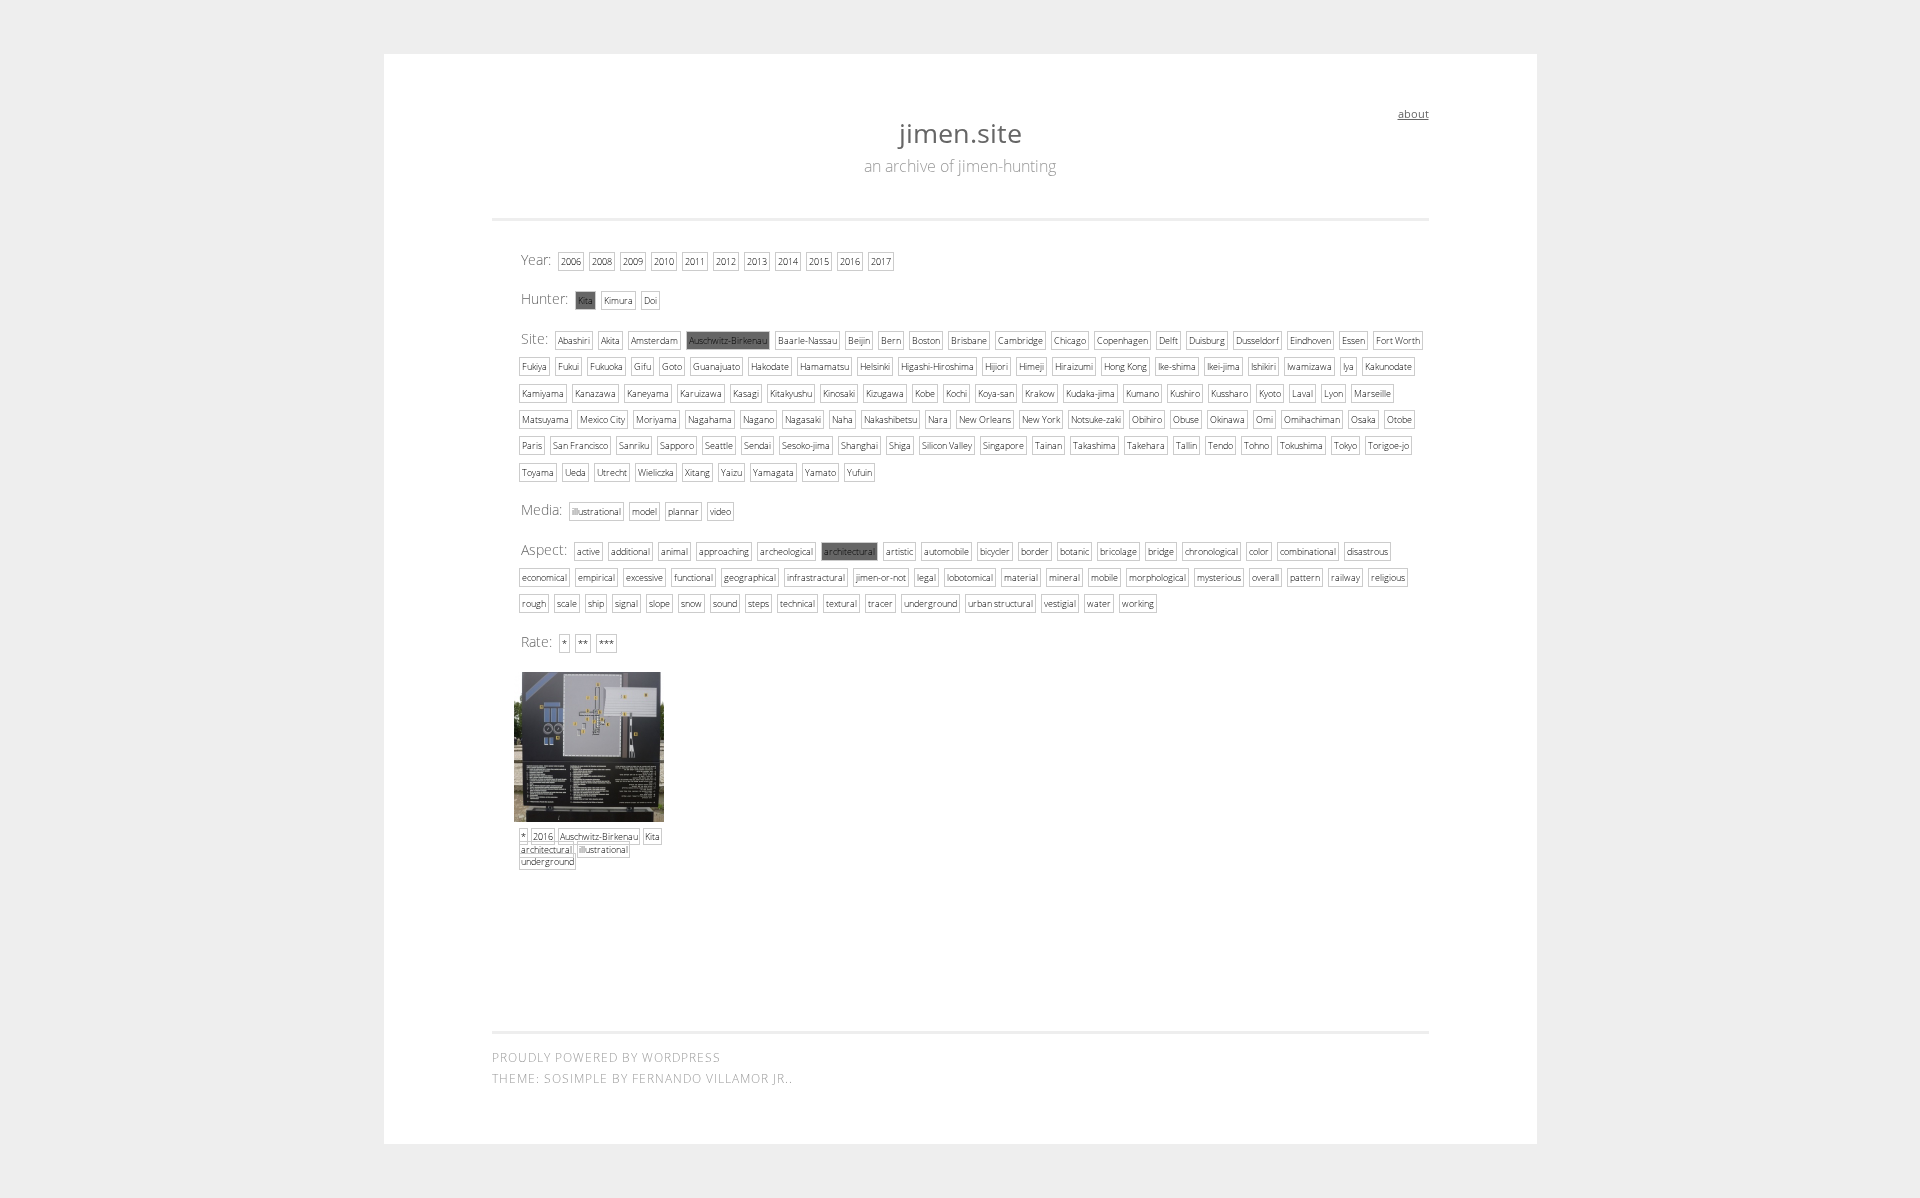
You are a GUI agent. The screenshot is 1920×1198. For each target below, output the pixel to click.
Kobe (925, 393)
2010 (664, 261)
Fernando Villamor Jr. (710, 1078)
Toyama (538, 472)
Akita (610, 340)
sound (725, 603)
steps (758, 603)
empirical (596, 577)
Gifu (642, 366)
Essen (1353, 340)
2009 (633, 261)
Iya (1348, 366)
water (1099, 603)
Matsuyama (545, 419)
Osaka (1363, 419)
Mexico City (602, 419)
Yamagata (773, 472)
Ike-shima (1177, 366)
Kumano (1142, 393)
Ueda (575, 472)
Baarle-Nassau (807, 340)
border (1035, 551)
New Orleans (985, 419)
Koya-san (996, 393)
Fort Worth (1398, 340)
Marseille (1372, 393)
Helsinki (875, 366)
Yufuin (859, 472)
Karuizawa (701, 393)
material (1021, 577)
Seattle (719, 445)
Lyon (1333, 393)
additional (630, 551)
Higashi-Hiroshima (937, 366)
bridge (1161, 551)
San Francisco (580, 445)
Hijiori (996, 366)
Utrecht (612, 472)
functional (693, 577)
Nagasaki (803, 419)
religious (1388, 577)
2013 (757, 261)
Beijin (859, 340)
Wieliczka (656, 472)
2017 (881, 261)
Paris (532, 445)
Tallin (1186, 445)
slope (659, 603)
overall (1265, 577)
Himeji (1031, 366)
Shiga (900, 445)
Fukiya (534, 366)
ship (596, 603)
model (644, 511)
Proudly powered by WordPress (606, 1057)
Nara (938, 419)
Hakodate (770, 366)
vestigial (1060, 603)
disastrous (1367, 551)
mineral (1064, 577)
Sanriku (634, 445)
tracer (880, 603)
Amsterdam (654, 340)
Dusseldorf (1257, 340)
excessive (644, 577)
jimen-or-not (881, 577)
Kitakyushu (791, 393)
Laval (1302, 393)
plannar (683, 511)
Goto (672, 366)
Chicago (1070, 340)
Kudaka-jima (1090, 393)
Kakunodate (1388, 366)
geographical (750, 577)
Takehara (1146, 445)
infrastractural (816, 577)
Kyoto (1270, 393)
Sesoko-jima (806, 445)
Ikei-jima (1223, 366)
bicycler (995, 551)
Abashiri (574, 340)
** (583, 643)
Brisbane (969, 340)
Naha (842, 419)
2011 (695, 261)
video (720, 511)
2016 (850, 261)
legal (926, 577)
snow (691, 603)
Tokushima (1301, 445)
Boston (926, 340)
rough (534, 603)
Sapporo (677, 445)
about (1413, 113)
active (588, 551)
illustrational (596, 511)
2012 (726, 261)
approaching (724, 551)
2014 (788, 261)
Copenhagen (1122, 340)
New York (1041, 419)
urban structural (1000, 603)
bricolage (1118, 551)
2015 (819, 261)
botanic (1074, 551)
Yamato (820, 472)
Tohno (1256, 445)
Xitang (697, 472)
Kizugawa (885, 393)
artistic (899, 551)
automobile (946, 551)
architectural (849, 551)
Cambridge (1020, 340)
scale (567, 603)
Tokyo (1345, 445)
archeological (786, 551)
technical (797, 603)
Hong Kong (1125, 366)
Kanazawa (595, 393)
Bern (891, 340)
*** (606, 643)
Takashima (1094, 445)
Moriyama (656, 419)
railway (1345, 577)
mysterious (1219, 577)
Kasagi (746, 393)
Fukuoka (606, 366)
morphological (1157, 577)
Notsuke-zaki (1096, 419)
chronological (1211, 551)
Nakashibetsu (890, 419)
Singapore (1003, 445)
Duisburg (1207, 340)
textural (841, 603)
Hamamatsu (824, 366)
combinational (1308, 551)
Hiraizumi (1074, 366)
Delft (1168, 340)
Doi (650, 300)
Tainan (1048, 445)
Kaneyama (648, 393)
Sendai (757, 445)
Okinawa (1227, 419)
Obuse (1186, 419)
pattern (1305, 577)
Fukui (568, 366)
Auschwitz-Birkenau (728, 340)
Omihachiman (1312, 419)
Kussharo (1229, 393)
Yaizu (731, 472)
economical (544, 577)
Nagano (758, 419)
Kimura (618, 300)
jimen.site (960, 132)
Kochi (956, 393)
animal (674, 551)
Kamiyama (543, 393)
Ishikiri (1263, 366)
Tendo (1220, 445)
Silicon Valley (947, 445)
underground (930, 603)
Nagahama (710, 419)
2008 (602, 261)
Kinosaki (839, 393)
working (1138, 603)
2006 (571, 261)
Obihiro (1147, 419)
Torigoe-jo (1388, 445)
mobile (1104, 577)
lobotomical (970, 577)
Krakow (1040, 393)
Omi (1264, 419)
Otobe (1399, 419)
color (1259, 551)
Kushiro (1185, 393)
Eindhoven (1310, 340)
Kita (585, 300)
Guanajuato (716, 366)
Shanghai (859, 445)
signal (626, 603)
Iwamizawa (1309, 366)
